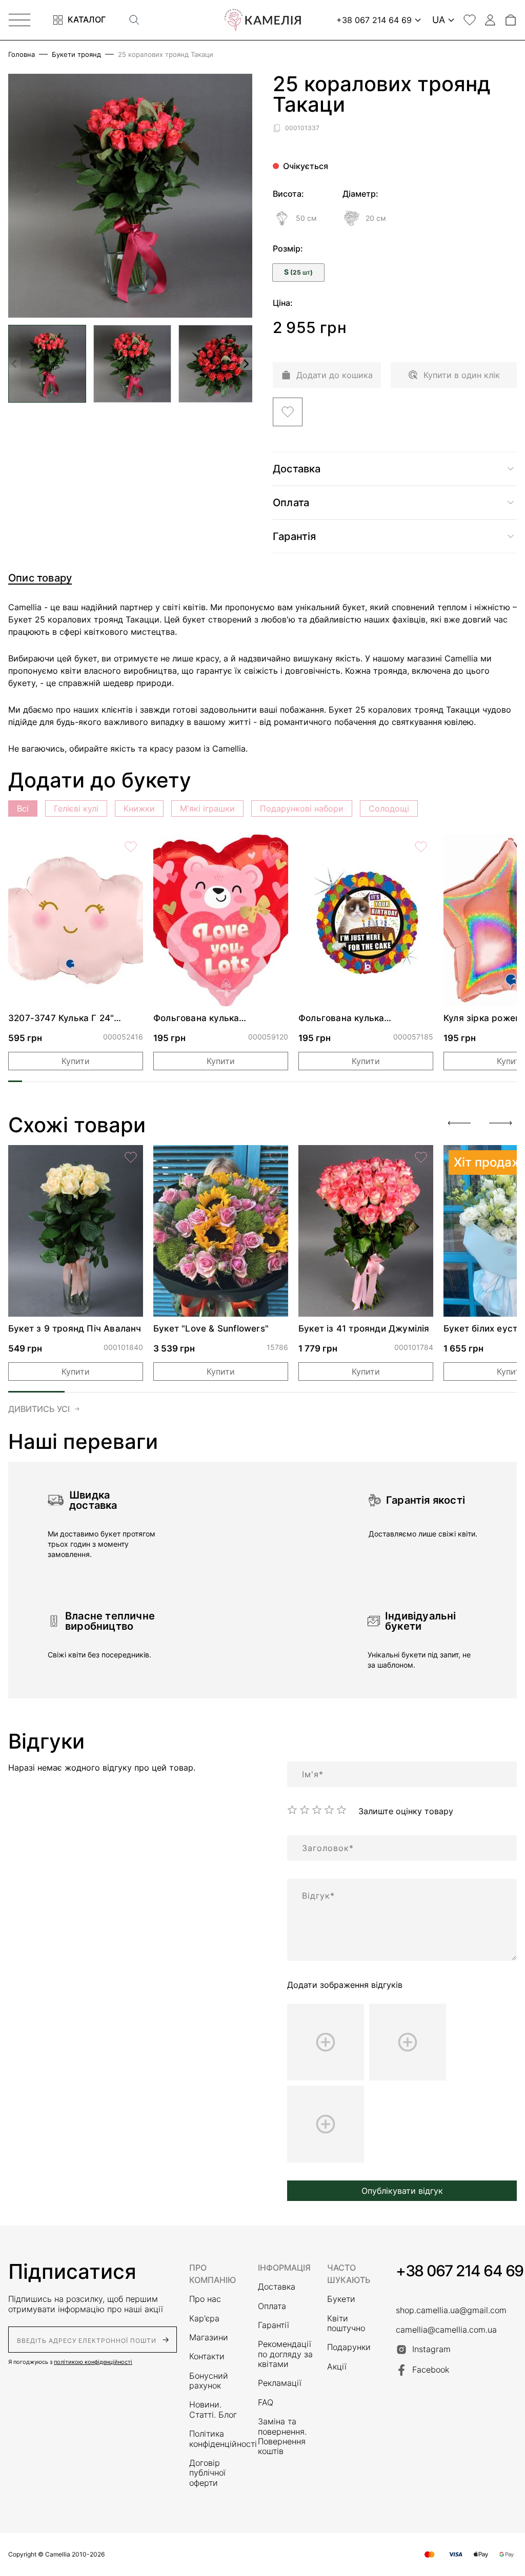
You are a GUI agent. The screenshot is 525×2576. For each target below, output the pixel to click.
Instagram (431, 2349)
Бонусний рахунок (209, 2381)
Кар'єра (204, 2319)
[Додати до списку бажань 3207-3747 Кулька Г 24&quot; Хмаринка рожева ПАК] (131, 847)
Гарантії (274, 2325)
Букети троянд (76, 55)
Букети (341, 2299)
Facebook (431, 2370)
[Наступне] (246, 364)
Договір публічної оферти (207, 2473)
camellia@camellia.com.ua (446, 2330)
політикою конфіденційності (93, 2362)
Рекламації (280, 2383)
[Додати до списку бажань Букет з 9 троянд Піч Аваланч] (131, 1157)
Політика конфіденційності (217, 2439)
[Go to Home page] (262, 20)
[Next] (500, 1123)
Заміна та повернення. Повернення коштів (282, 2436)
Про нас (205, 2299)
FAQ (266, 2403)
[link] (76, 920)
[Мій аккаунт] (490, 20)
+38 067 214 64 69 (460, 2271)
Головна (22, 55)
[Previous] (459, 1123)
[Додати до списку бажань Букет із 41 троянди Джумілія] (421, 1157)
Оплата (272, 2306)
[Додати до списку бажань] (288, 412)
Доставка (277, 2287)
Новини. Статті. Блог (213, 2409)
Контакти (207, 2356)
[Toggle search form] (134, 20)
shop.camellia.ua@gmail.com (451, 2310)
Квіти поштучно (346, 2323)
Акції (337, 2367)
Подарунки (349, 2347)
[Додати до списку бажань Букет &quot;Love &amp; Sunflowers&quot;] (276, 1157)
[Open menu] (19, 20)
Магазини (209, 2338)
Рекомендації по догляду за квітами (285, 2354)
